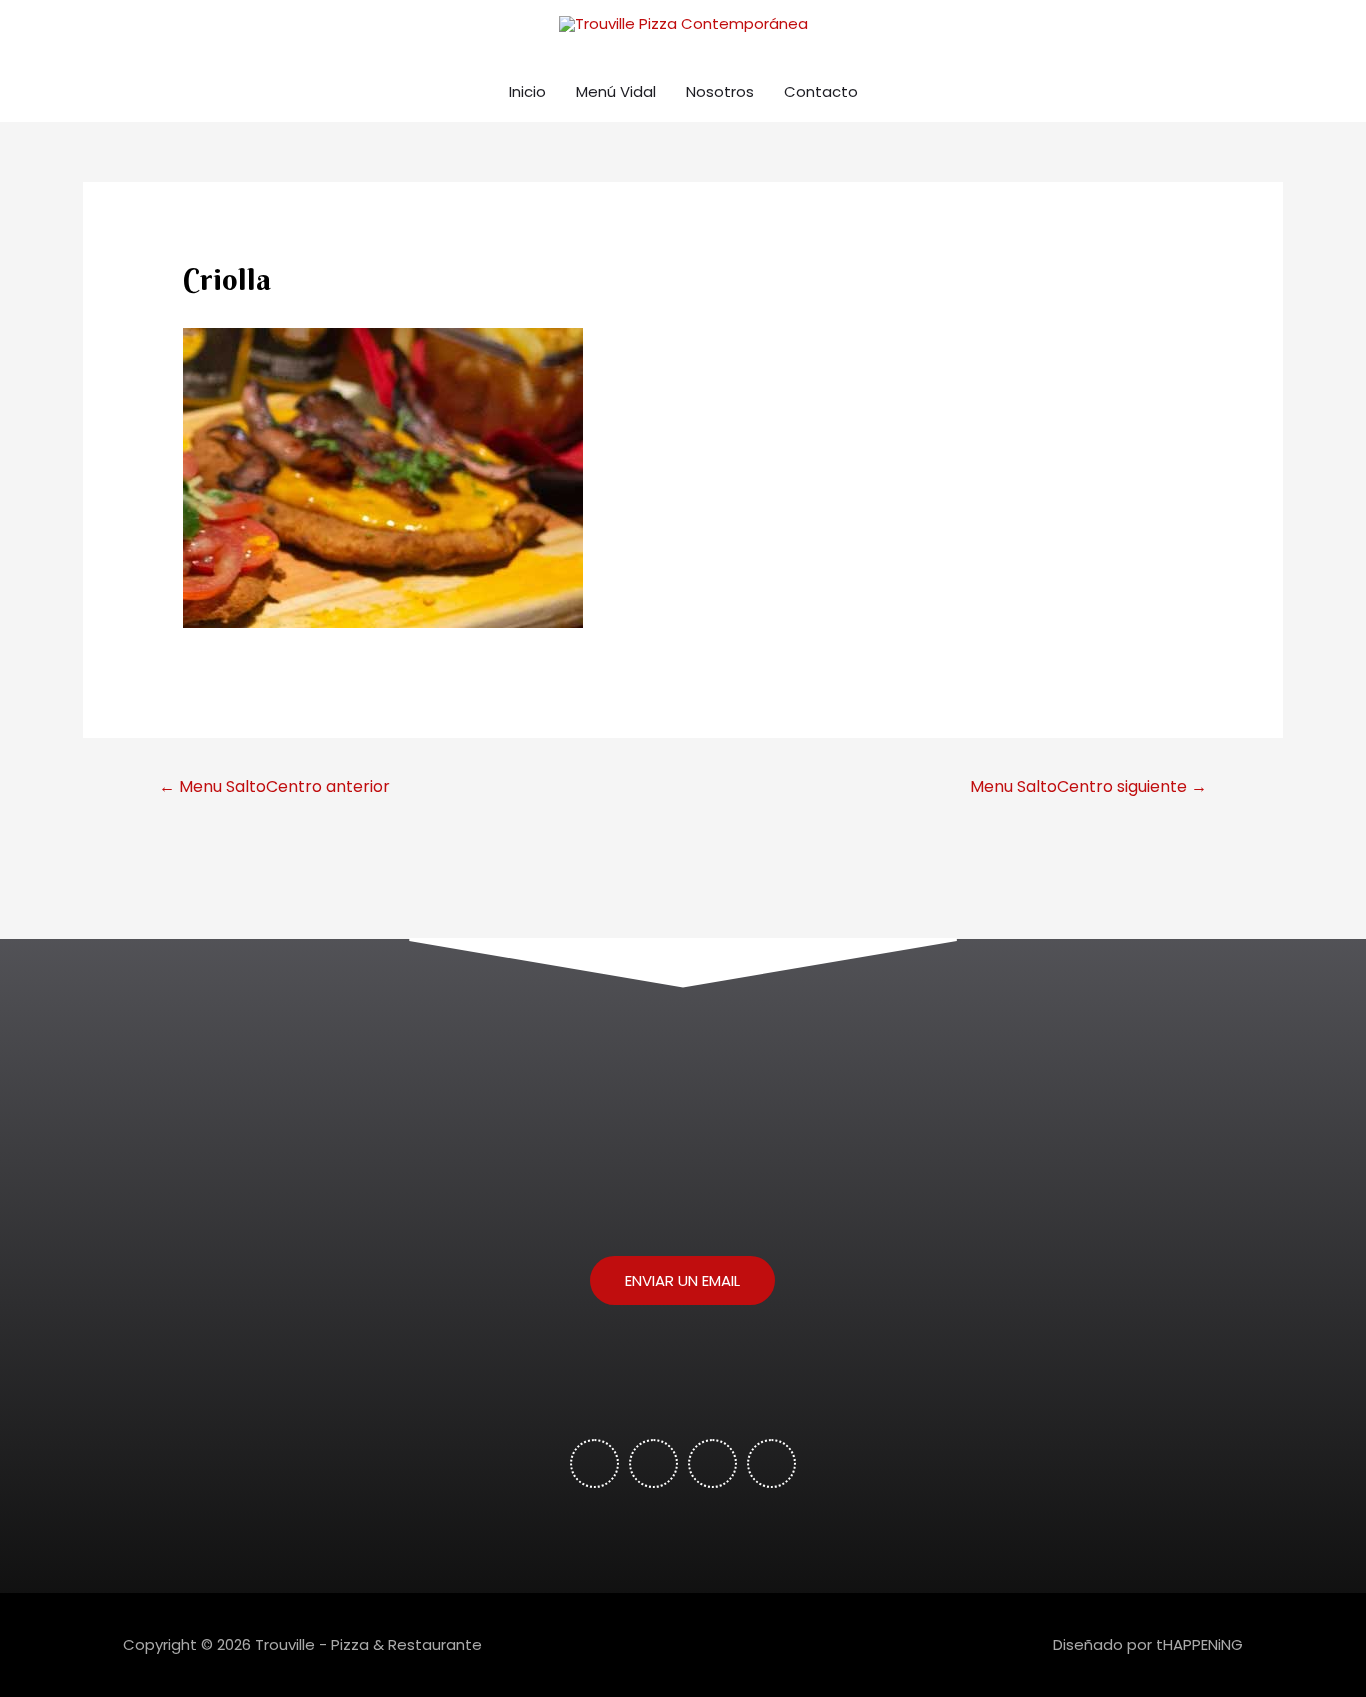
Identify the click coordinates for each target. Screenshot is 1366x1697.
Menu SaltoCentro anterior (274, 786)
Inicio (527, 91)
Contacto (821, 91)
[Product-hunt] (653, 1463)
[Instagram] (771, 1463)
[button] (682, 1280)
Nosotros (720, 91)
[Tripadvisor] (712, 1463)
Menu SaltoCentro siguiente (1088, 786)
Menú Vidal (616, 91)
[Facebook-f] (594, 1463)
